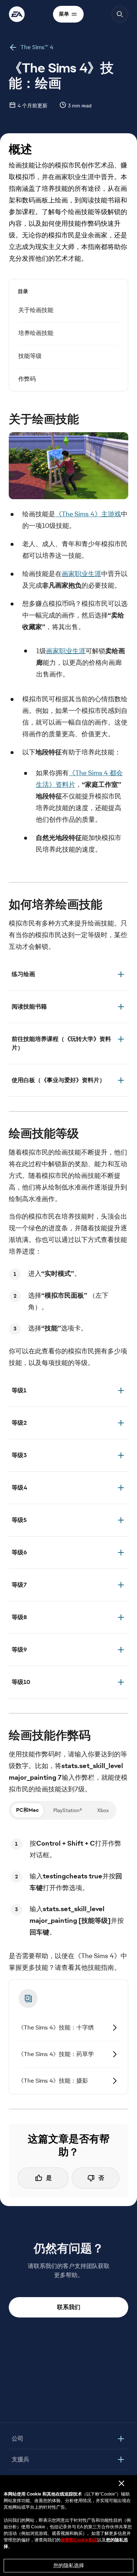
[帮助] (17, 14)
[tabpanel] (68, 1888)
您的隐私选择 (69, 2565)
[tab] (27, 1810)
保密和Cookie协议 (79, 2540)
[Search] (120, 14)
